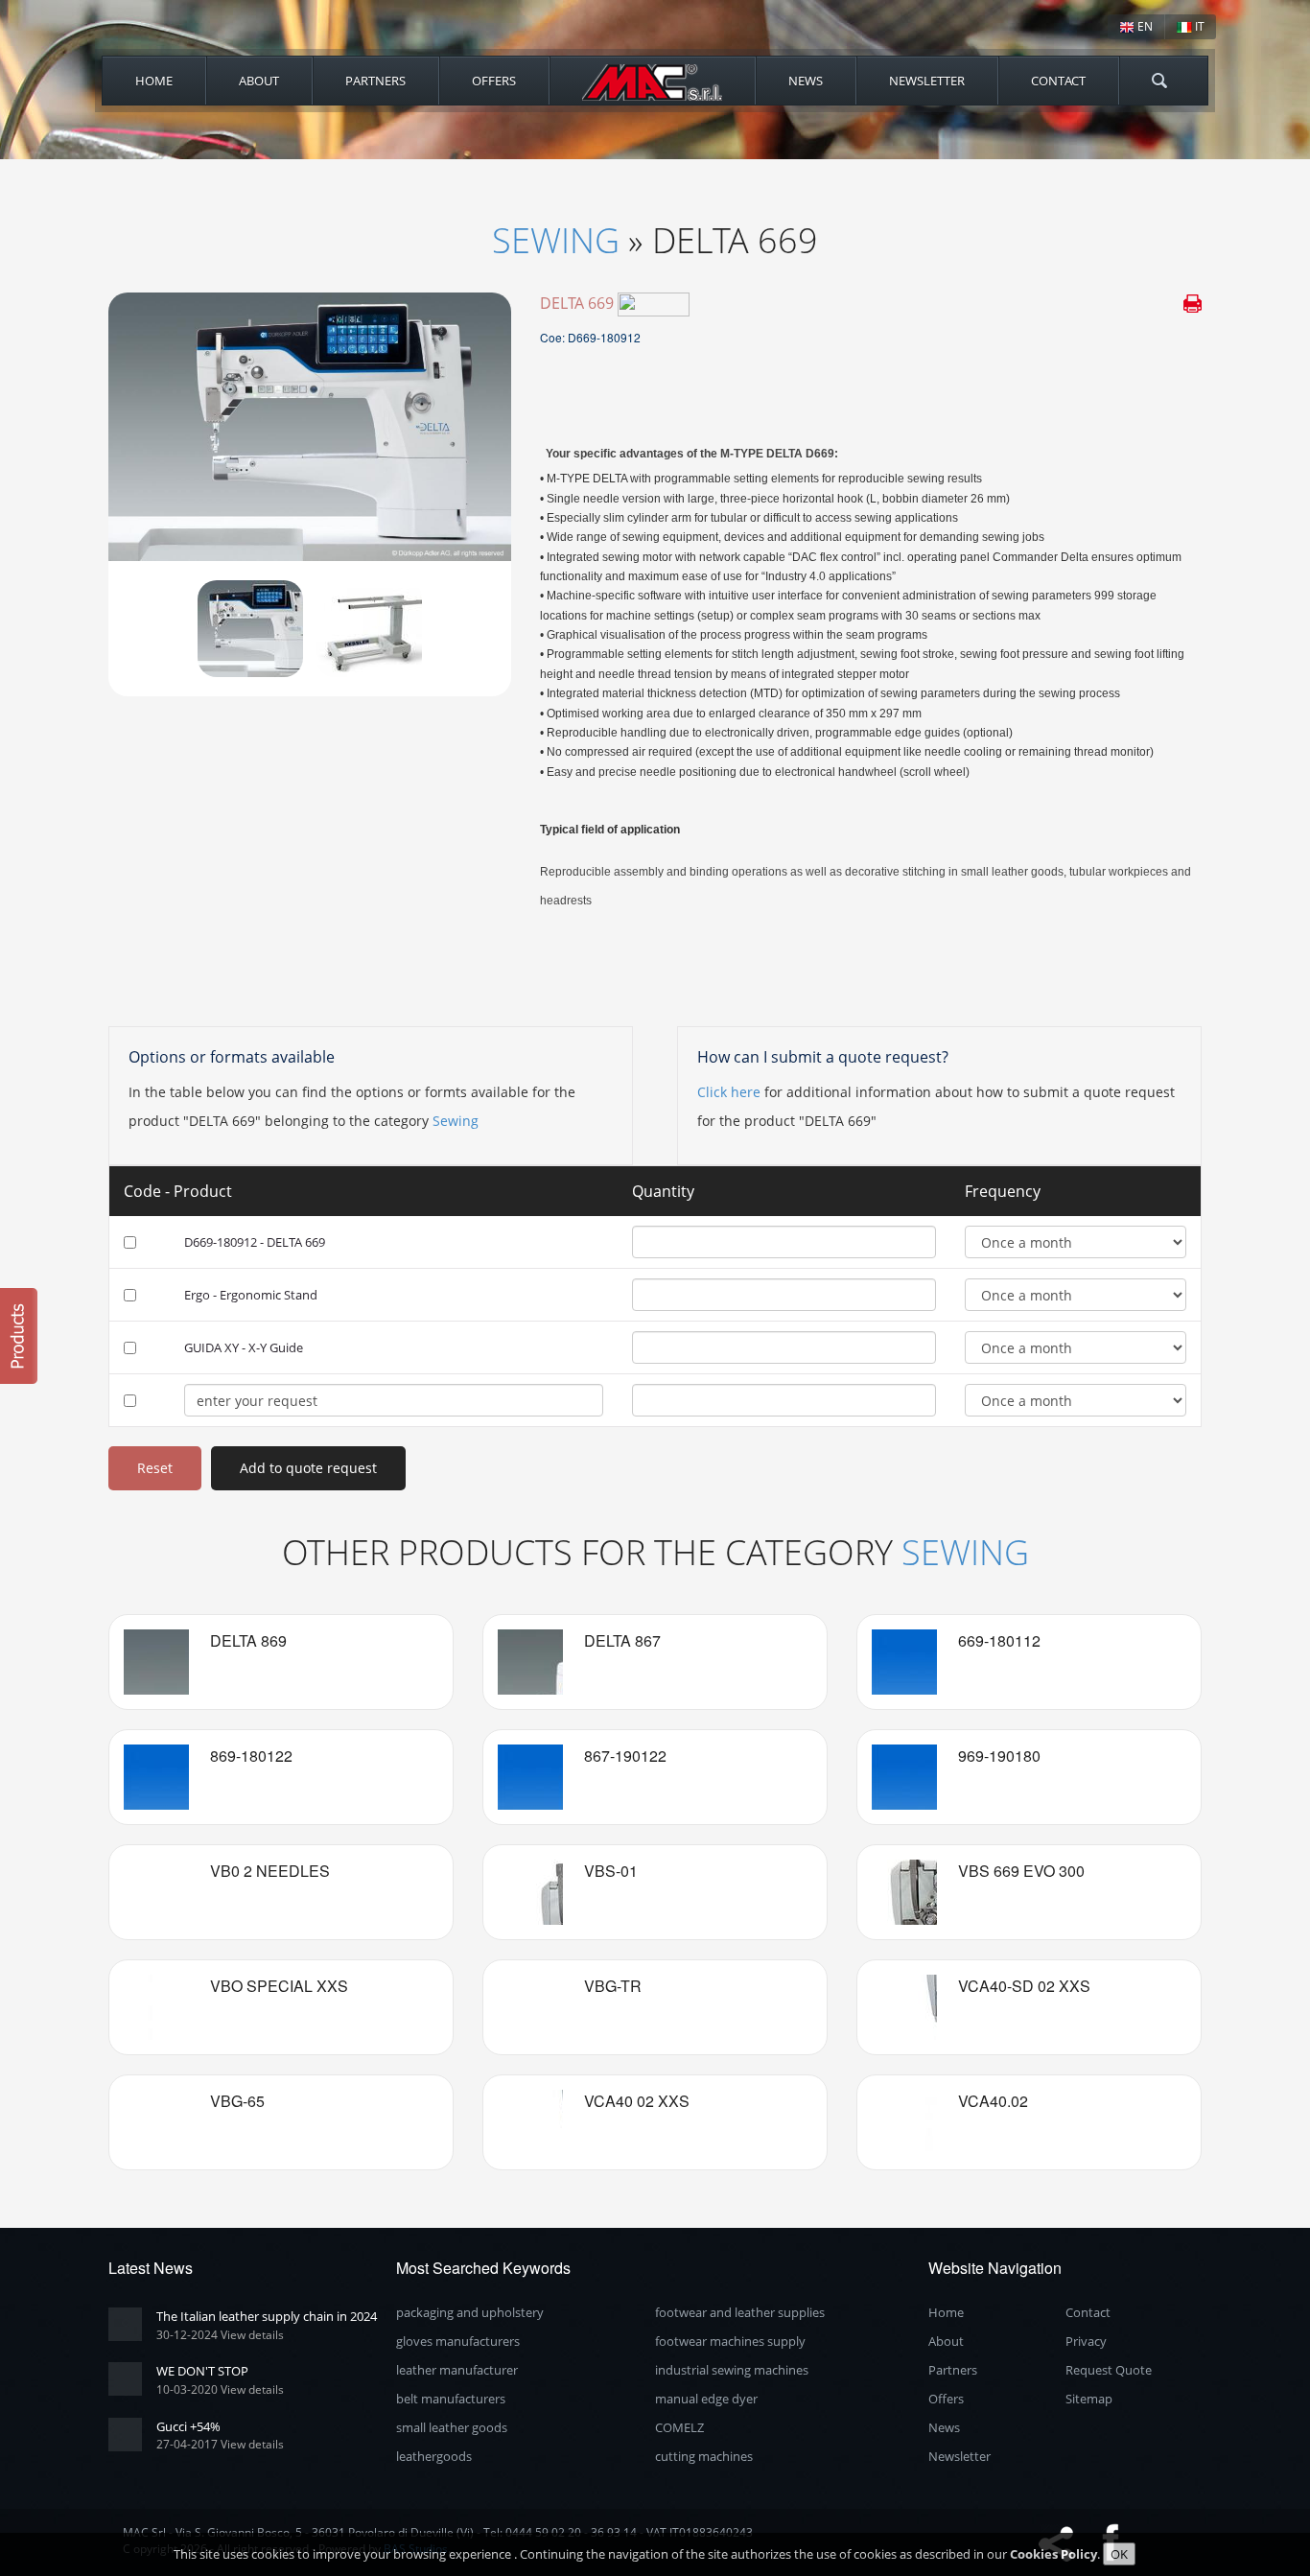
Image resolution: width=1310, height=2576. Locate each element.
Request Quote (1109, 2370)
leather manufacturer (457, 2370)
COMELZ (679, 2427)
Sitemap (1089, 2399)
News (806, 81)
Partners (375, 81)
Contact (1058, 81)
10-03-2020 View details (220, 2389)
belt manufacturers (451, 2399)
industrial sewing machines (732, 2370)
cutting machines (704, 2456)
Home (154, 81)
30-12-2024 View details (220, 2335)
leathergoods (434, 2456)
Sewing (556, 240)
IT (1198, 26)
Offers (494, 81)
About (259, 81)
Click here (729, 1092)
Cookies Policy (1053, 2554)
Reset (155, 1468)
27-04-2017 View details (220, 2444)
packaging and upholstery (470, 2312)
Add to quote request (308, 1468)
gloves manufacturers (458, 2341)
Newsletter (927, 81)
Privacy (1086, 2341)
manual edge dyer (706, 2399)
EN (1144, 26)
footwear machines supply (730, 2341)
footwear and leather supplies (740, 2312)
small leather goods (452, 2427)
